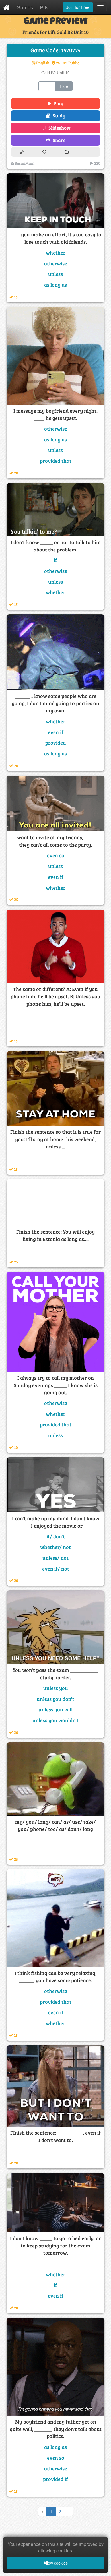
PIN (44, 7)
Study (58, 116)
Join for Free (78, 7)
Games (25, 7)
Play (57, 103)
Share (58, 140)
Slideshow (58, 128)
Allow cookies (56, 2563)
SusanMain (24, 163)
